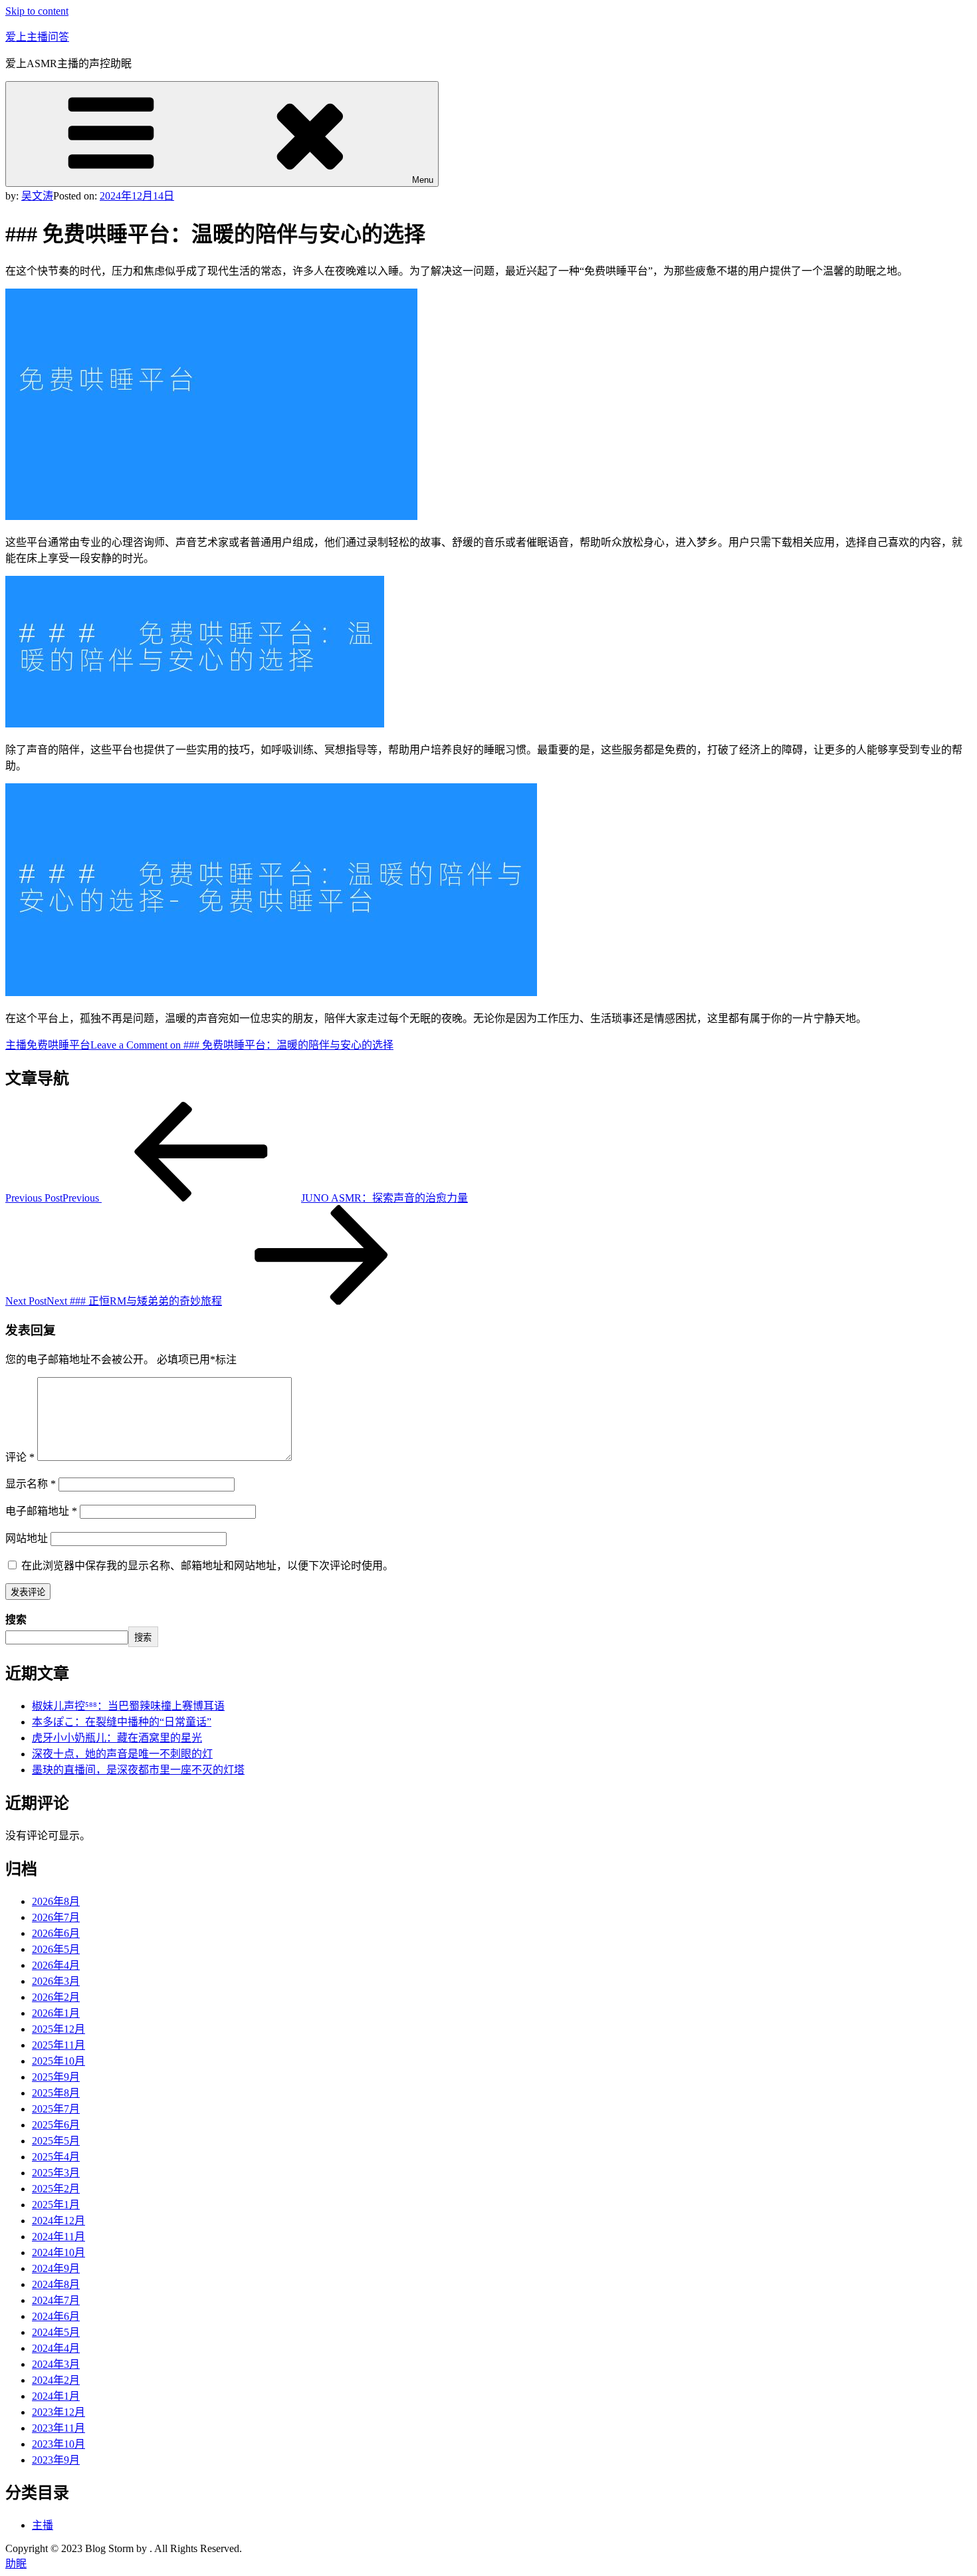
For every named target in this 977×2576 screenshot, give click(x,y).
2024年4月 (56, 2348)
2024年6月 (56, 2316)
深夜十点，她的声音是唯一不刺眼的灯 (122, 1754)
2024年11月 (58, 2237)
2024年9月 (56, 2268)
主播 (16, 1045)
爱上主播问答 (37, 37)
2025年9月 (56, 2077)
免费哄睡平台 (58, 1045)
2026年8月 (56, 1901)
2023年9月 (56, 2460)
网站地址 (27, 1538)
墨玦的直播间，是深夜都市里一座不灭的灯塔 (138, 1770)
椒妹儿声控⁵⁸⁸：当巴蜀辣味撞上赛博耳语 (128, 1706)
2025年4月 (56, 2157)
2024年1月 (56, 2396)
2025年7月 (56, 2109)
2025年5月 (56, 2141)
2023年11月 (58, 2428)
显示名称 (31, 1484)
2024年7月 (56, 2300)
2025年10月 (58, 2061)
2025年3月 (56, 2173)
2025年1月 (56, 2205)
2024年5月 (56, 2332)
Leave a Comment (242, 1045)
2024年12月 (58, 2221)
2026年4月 (56, 1965)
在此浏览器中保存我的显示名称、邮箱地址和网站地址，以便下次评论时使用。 (207, 1566)
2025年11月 (58, 2045)
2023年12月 (58, 2412)
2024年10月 (58, 2253)
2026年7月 (56, 1917)
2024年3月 (56, 2364)
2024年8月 (56, 2284)
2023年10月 (58, 2444)
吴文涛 (37, 196)
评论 (20, 1457)
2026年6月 (56, 1933)
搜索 (16, 1619)
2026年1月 (56, 2013)
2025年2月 (56, 2189)
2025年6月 (56, 2125)
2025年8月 (56, 2093)
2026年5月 (56, 1949)
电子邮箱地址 (41, 1511)
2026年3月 (56, 1981)
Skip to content (37, 11)
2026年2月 (56, 1997)
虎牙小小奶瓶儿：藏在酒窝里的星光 (117, 1738)
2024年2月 (56, 2380)
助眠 (16, 2564)
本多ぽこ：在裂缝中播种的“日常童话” (122, 1722)
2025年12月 (58, 2029)
